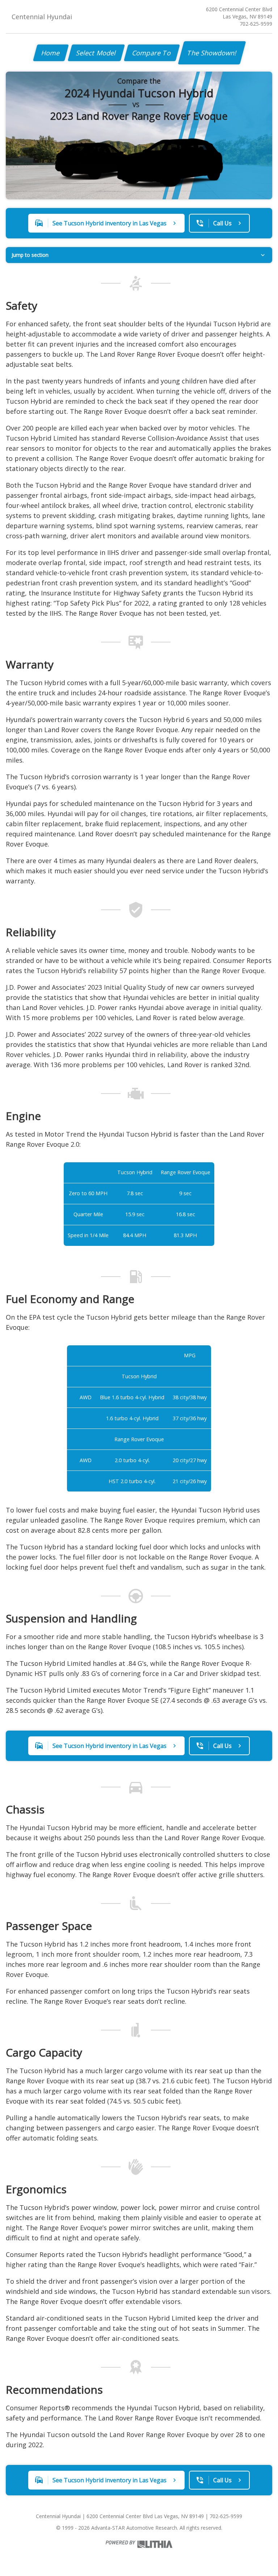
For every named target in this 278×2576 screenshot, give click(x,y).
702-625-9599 (256, 24)
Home (51, 53)
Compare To (152, 53)
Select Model (96, 53)
